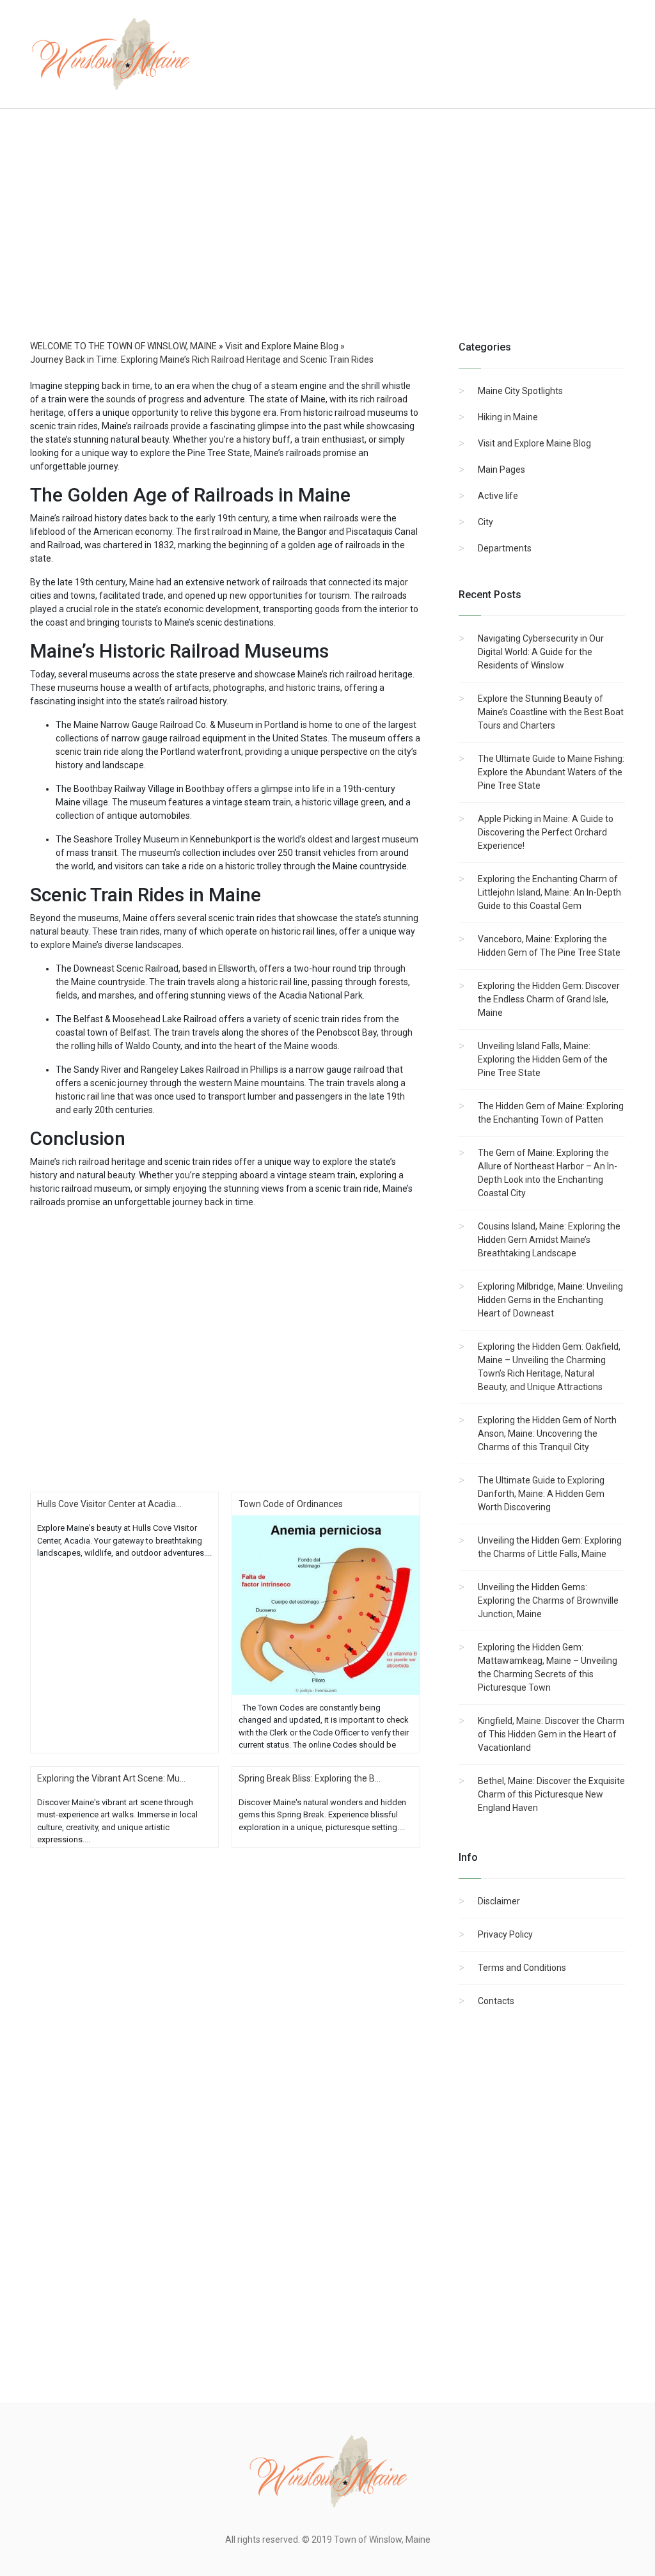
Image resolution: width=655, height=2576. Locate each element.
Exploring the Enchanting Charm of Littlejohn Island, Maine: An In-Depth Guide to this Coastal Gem (549, 892)
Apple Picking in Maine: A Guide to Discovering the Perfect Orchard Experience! (546, 832)
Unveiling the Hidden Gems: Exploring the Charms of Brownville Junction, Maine (548, 1600)
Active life (498, 496)
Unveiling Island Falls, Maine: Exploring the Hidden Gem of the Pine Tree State (543, 1059)
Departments (505, 548)
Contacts (496, 2001)
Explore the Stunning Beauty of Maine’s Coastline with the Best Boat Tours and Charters (551, 712)
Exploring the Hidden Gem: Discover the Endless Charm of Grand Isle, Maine (549, 999)
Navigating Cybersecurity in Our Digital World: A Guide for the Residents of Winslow (541, 652)
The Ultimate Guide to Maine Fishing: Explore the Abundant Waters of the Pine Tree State (551, 772)
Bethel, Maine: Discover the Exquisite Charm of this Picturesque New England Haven (551, 1794)
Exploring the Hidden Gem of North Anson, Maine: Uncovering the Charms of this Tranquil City (547, 1434)
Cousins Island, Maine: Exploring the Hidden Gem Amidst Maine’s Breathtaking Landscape (549, 1240)
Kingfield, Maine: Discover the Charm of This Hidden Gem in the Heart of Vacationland (551, 1734)
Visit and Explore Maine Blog (534, 443)
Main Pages (501, 470)
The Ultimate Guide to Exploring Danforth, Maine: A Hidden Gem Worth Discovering (541, 1494)
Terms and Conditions (522, 1968)
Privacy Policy (505, 1934)
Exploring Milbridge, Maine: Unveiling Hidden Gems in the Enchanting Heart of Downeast (550, 1300)
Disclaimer (499, 1901)
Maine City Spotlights (520, 391)
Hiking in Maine (508, 417)
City (485, 522)
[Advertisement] (327, 237)
